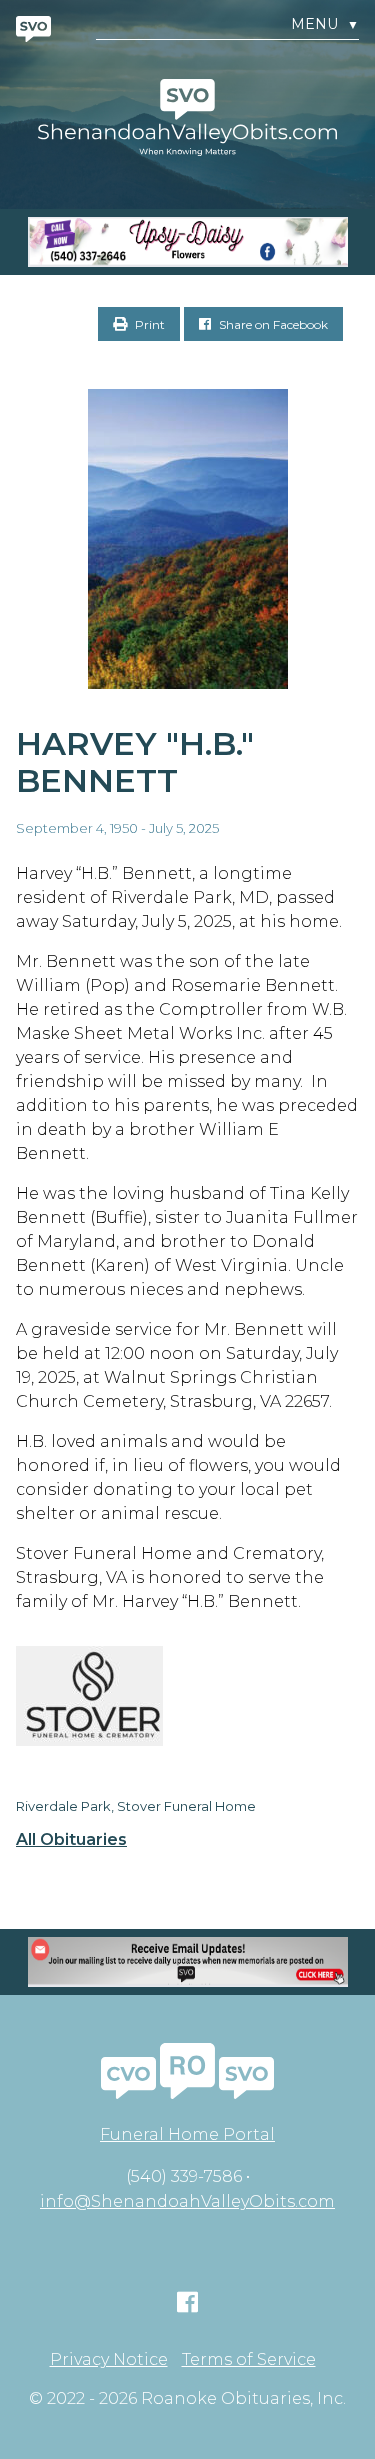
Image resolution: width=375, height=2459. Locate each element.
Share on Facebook (272, 324)
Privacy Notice (109, 2360)
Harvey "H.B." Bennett (135, 762)
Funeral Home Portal (187, 2134)
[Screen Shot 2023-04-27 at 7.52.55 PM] (187, 242)
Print (148, 324)
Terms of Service (249, 2360)
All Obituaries (71, 1840)
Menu (325, 24)
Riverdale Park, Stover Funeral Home (136, 1806)
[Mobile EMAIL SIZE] (187, 1962)
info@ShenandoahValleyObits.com (187, 2201)
